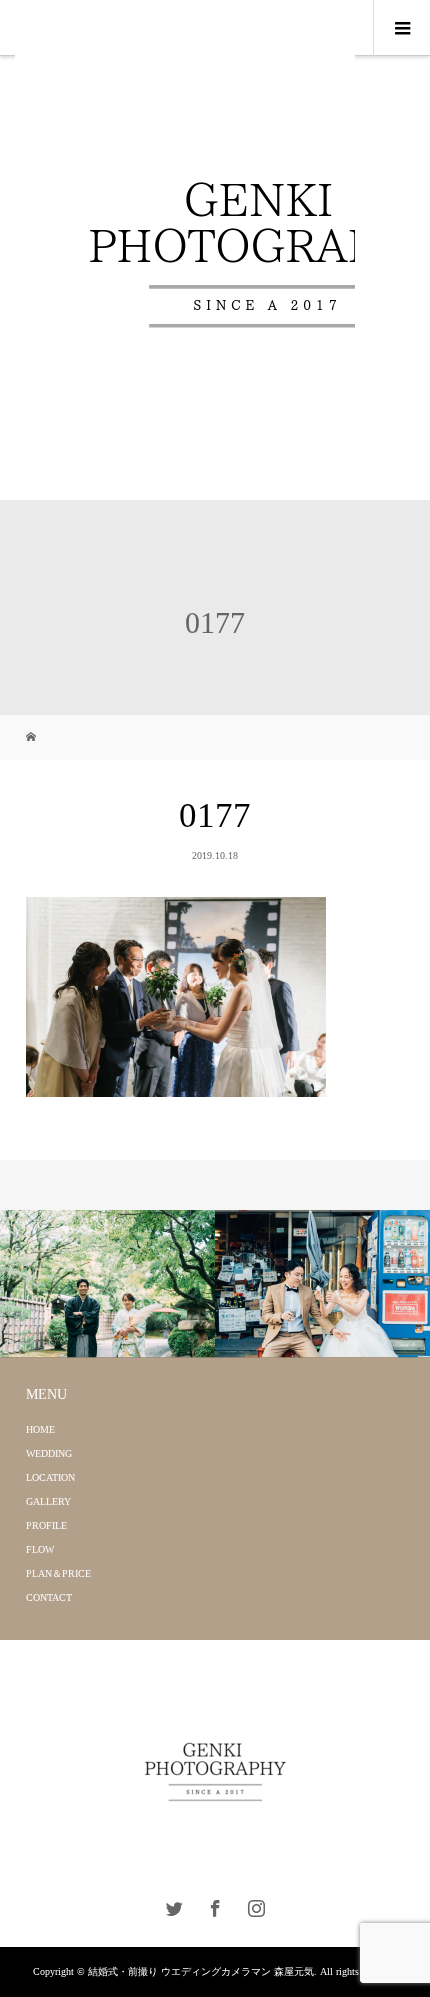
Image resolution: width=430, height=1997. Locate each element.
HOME (40, 1429)
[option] (107, 1284)
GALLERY (48, 1501)
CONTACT (49, 1597)
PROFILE (46, 1525)
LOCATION (50, 1477)
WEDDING (49, 1453)
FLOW (40, 1549)
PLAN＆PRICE (58, 1573)
